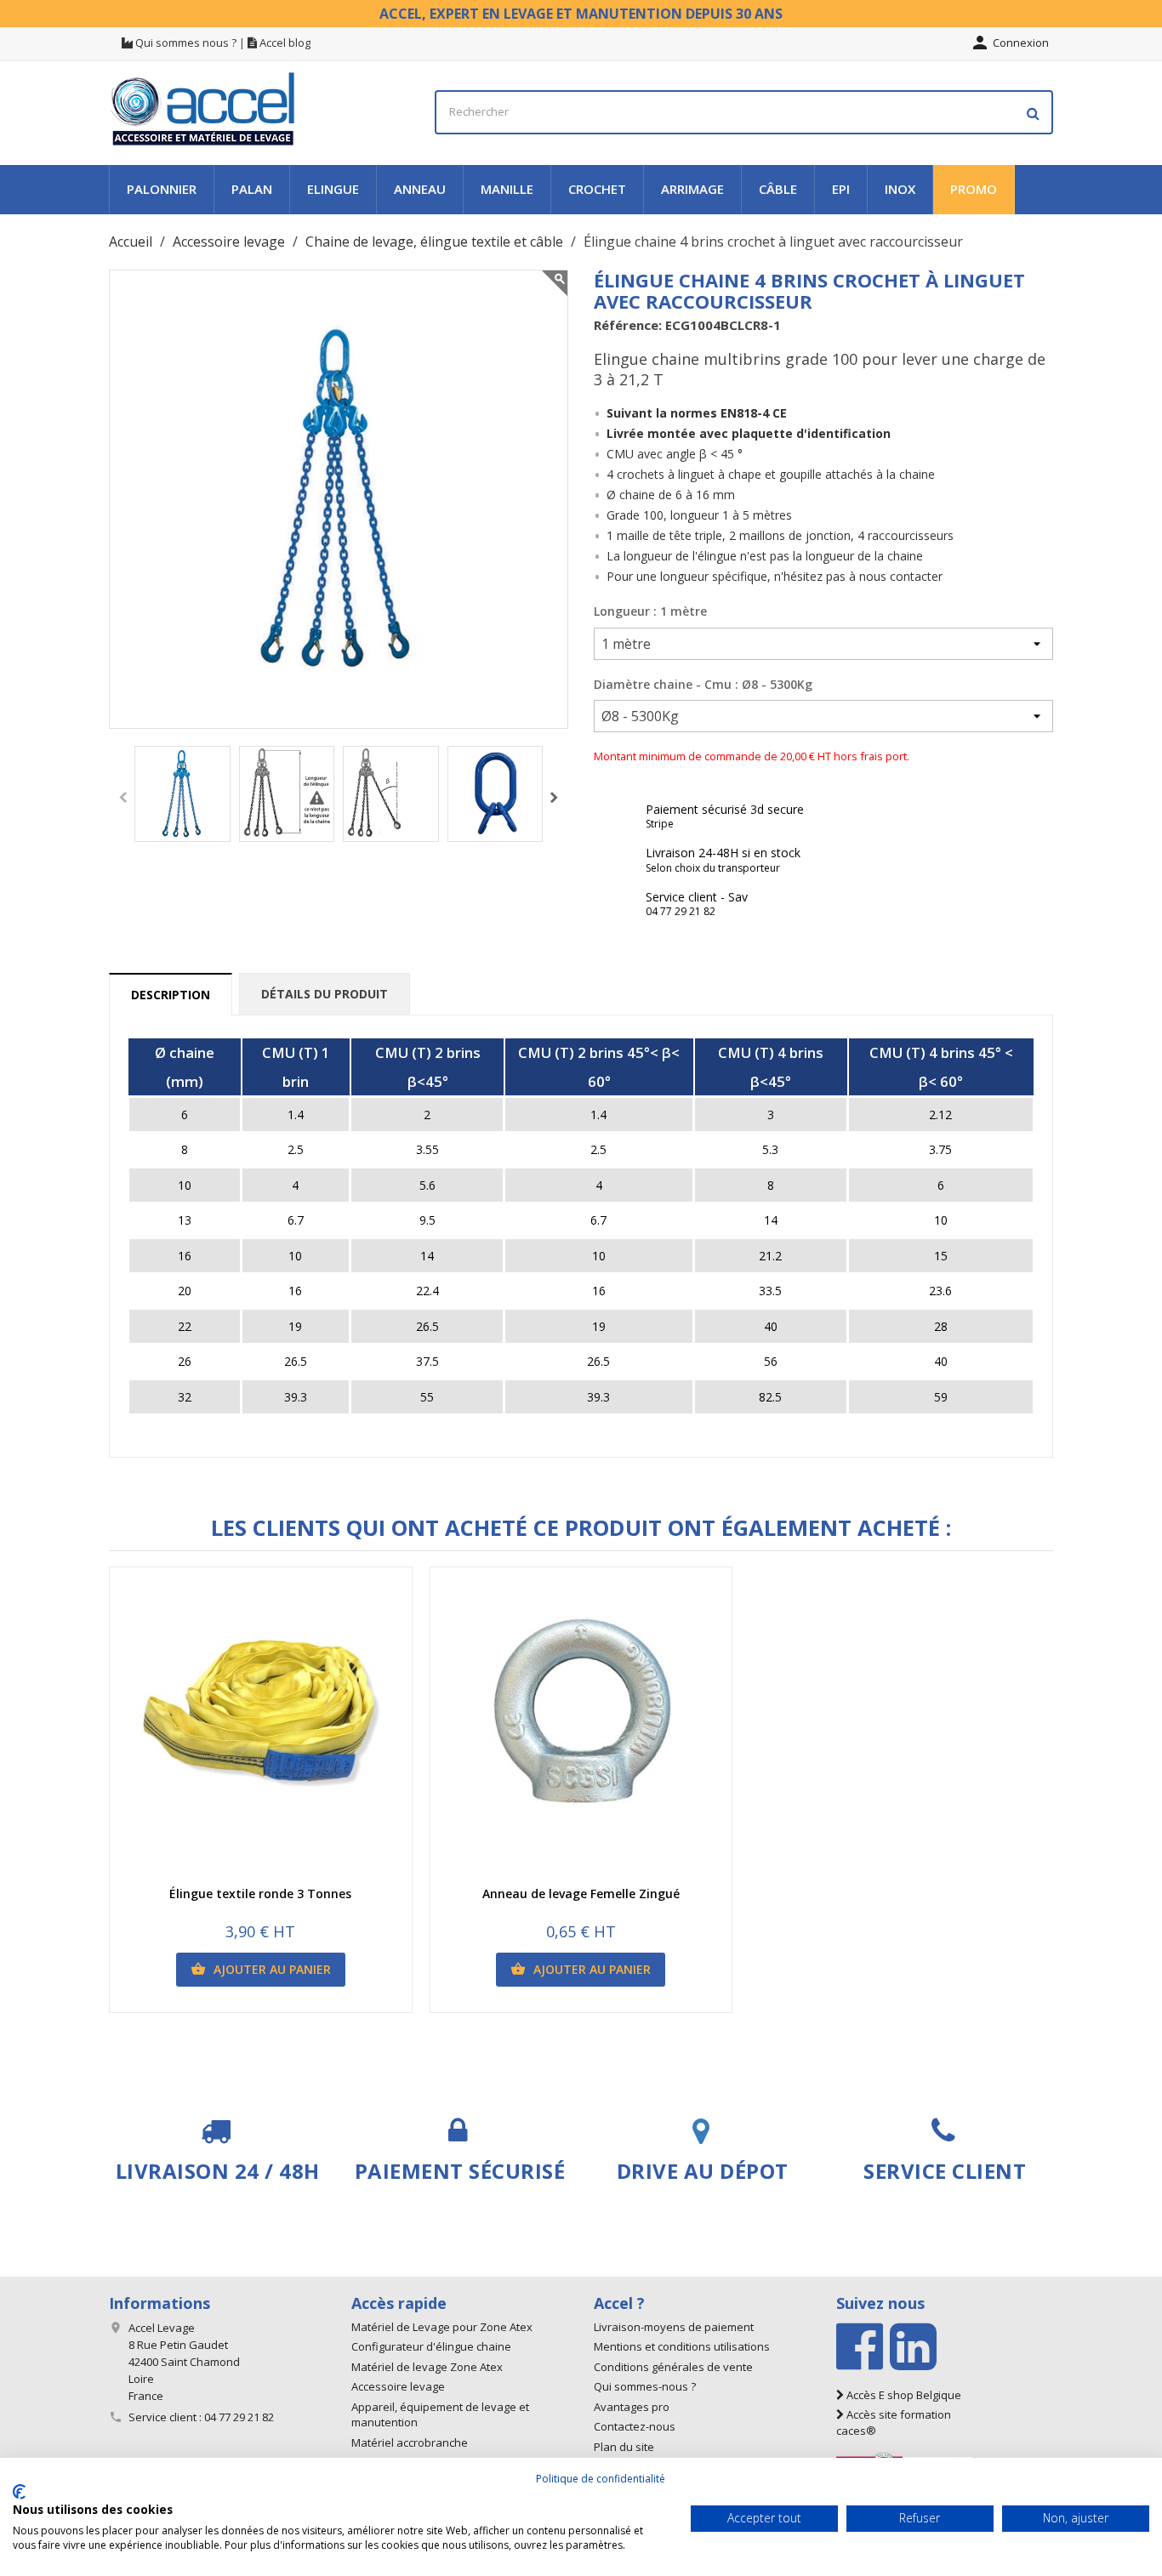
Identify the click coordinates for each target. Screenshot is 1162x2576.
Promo (974, 189)
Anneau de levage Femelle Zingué (581, 1894)
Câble (778, 189)
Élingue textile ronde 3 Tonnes (260, 1894)
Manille (507, 189)
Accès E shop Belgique (903, 2395)
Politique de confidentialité (601, 2479)
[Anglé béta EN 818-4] (391, 794)
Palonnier (162, 189)
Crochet (597, 189)
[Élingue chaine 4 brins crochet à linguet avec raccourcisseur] (182, 794)
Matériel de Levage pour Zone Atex (442, 2327)
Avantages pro (632, 2407)
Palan (252, 189)
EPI (841, 189)
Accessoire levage (398, 2386)
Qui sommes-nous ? (645, 2386)
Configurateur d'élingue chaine (431, 2346)
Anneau (420, 189)
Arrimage (692, 189)
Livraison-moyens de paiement (674, 2327)
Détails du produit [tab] (325, 994)
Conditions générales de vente (673, 2367)
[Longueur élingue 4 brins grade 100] (287, 794)
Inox (900, 189)
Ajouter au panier (261, 1969)
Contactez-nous (635, 2426)
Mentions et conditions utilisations (682, 2346)
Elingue (333, 189)
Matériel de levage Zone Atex (427, 2367)
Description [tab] (171, 995)
